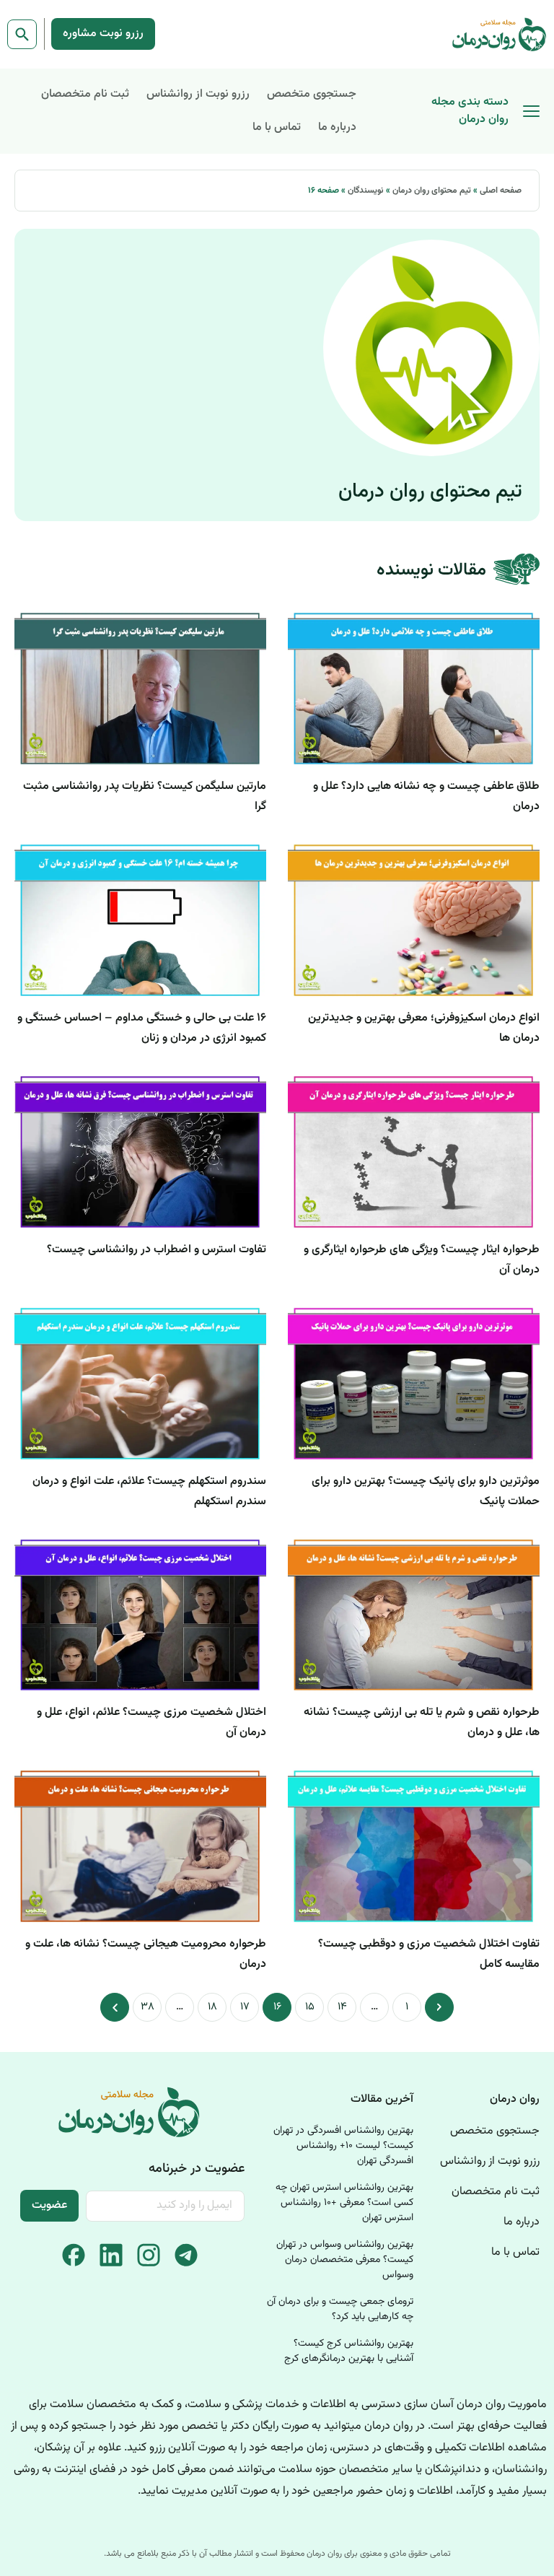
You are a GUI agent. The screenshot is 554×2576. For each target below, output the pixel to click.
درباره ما (337, 127)
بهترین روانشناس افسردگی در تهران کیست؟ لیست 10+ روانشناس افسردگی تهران (343, 2146)
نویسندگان (366, 191)
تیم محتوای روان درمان (432, 191)
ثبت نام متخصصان (85, 94)
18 (208, 2004)
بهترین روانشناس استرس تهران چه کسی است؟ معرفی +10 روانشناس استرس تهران (344, 2203)
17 (241, 2004)
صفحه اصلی (501, 191)
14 (338, 2004)
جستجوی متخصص (312, 94)
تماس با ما (277, 127)
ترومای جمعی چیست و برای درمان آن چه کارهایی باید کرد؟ (340, 2309)
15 (306, 2004)
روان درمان (515, 2099)
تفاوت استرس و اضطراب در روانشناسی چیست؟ (157, 1250)
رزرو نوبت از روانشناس (198, 94)
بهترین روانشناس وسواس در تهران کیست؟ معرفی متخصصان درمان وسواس (345, 2260)
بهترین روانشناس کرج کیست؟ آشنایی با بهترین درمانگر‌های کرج (349, 2351)
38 (144, 2004)
